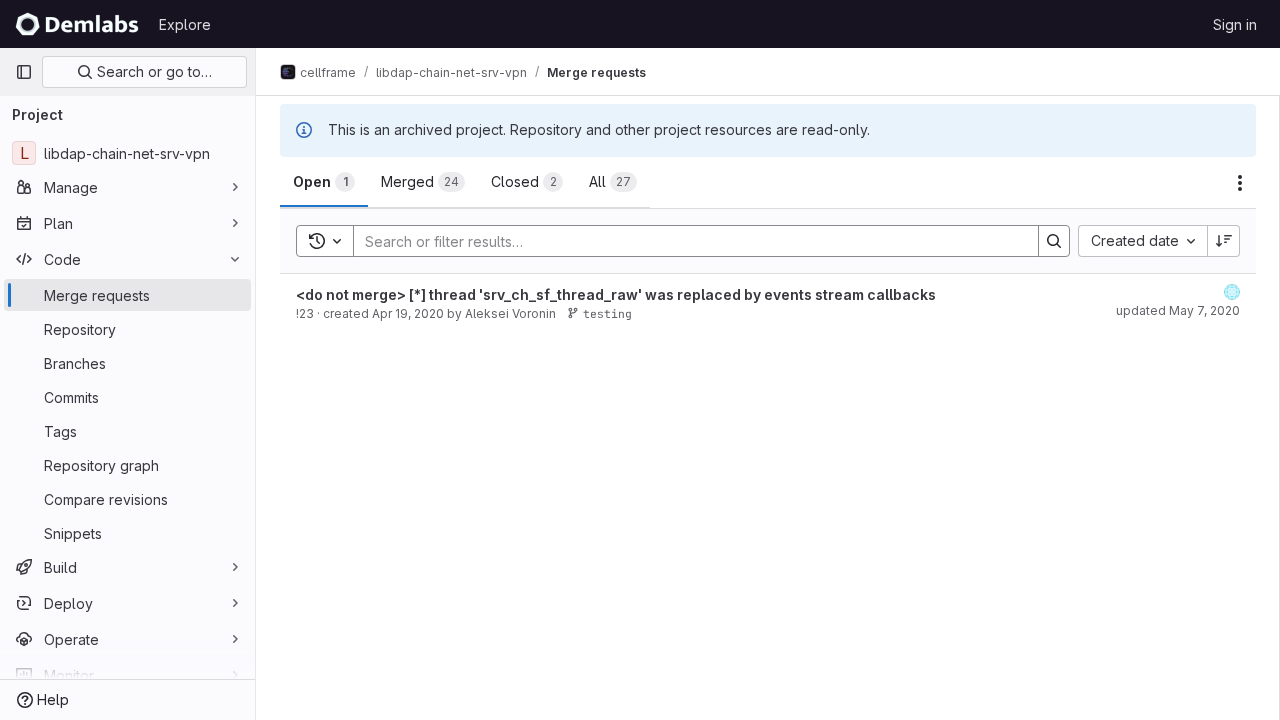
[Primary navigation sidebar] (24, 72)
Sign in (1235, 24)
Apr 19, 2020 (408, 313)
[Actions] (1240, 183)
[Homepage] (77, 24)
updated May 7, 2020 (1178, 310)
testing (607, 313)
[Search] (1054, 241)
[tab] (324, 182)
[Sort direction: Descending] (1224, 241)
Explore (185, 24)
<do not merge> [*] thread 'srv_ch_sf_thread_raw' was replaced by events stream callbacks (616, 294)
